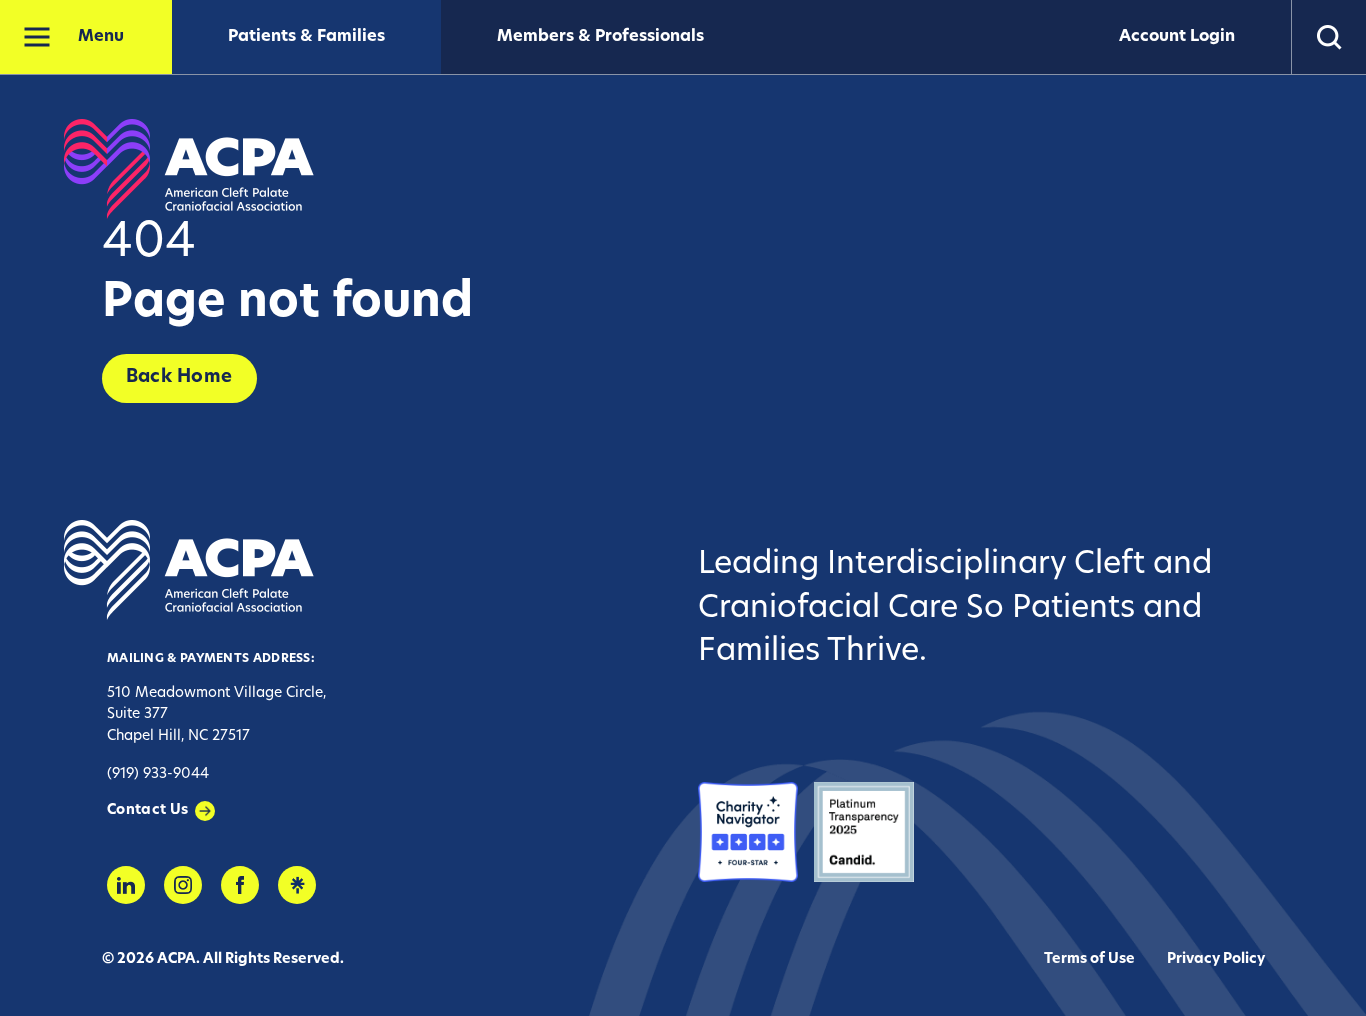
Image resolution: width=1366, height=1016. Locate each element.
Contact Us (148, 810)
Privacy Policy (1216, 959)
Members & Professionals (600, 37)
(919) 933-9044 (158, 774)
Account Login (1177, 37)
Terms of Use (1089, 959)
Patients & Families (306, 37)
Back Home (179, 378)
